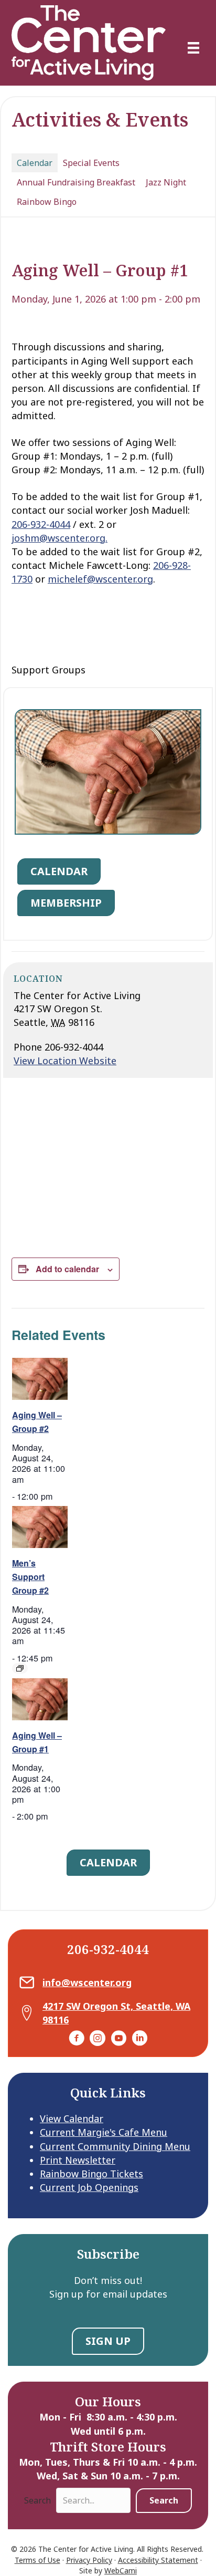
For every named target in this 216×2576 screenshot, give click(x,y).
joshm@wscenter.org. (60, 538)
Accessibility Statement (158, 2560)
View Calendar (72, 2118)
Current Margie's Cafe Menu (104, 2132)
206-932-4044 (41, 524)
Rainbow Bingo (47, 202)
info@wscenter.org (87, 1982)
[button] (164, 2501)
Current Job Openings (89, 2187)
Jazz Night (166, 182)
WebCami (121, 2570)
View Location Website (65, 1061)
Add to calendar (67, 1269)
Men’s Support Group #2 (30, 1577)
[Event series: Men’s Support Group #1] (20, 1668)
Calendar (35, 163)
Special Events (91, 163)
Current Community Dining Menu (115, 2146)
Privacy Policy (89, 2560)
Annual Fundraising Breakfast (76, 182)
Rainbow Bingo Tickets (91, 2174)
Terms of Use (37, 2560)
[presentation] (40, 1379)
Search (37, 2500)
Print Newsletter (78, 2160)
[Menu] (193, 48)
